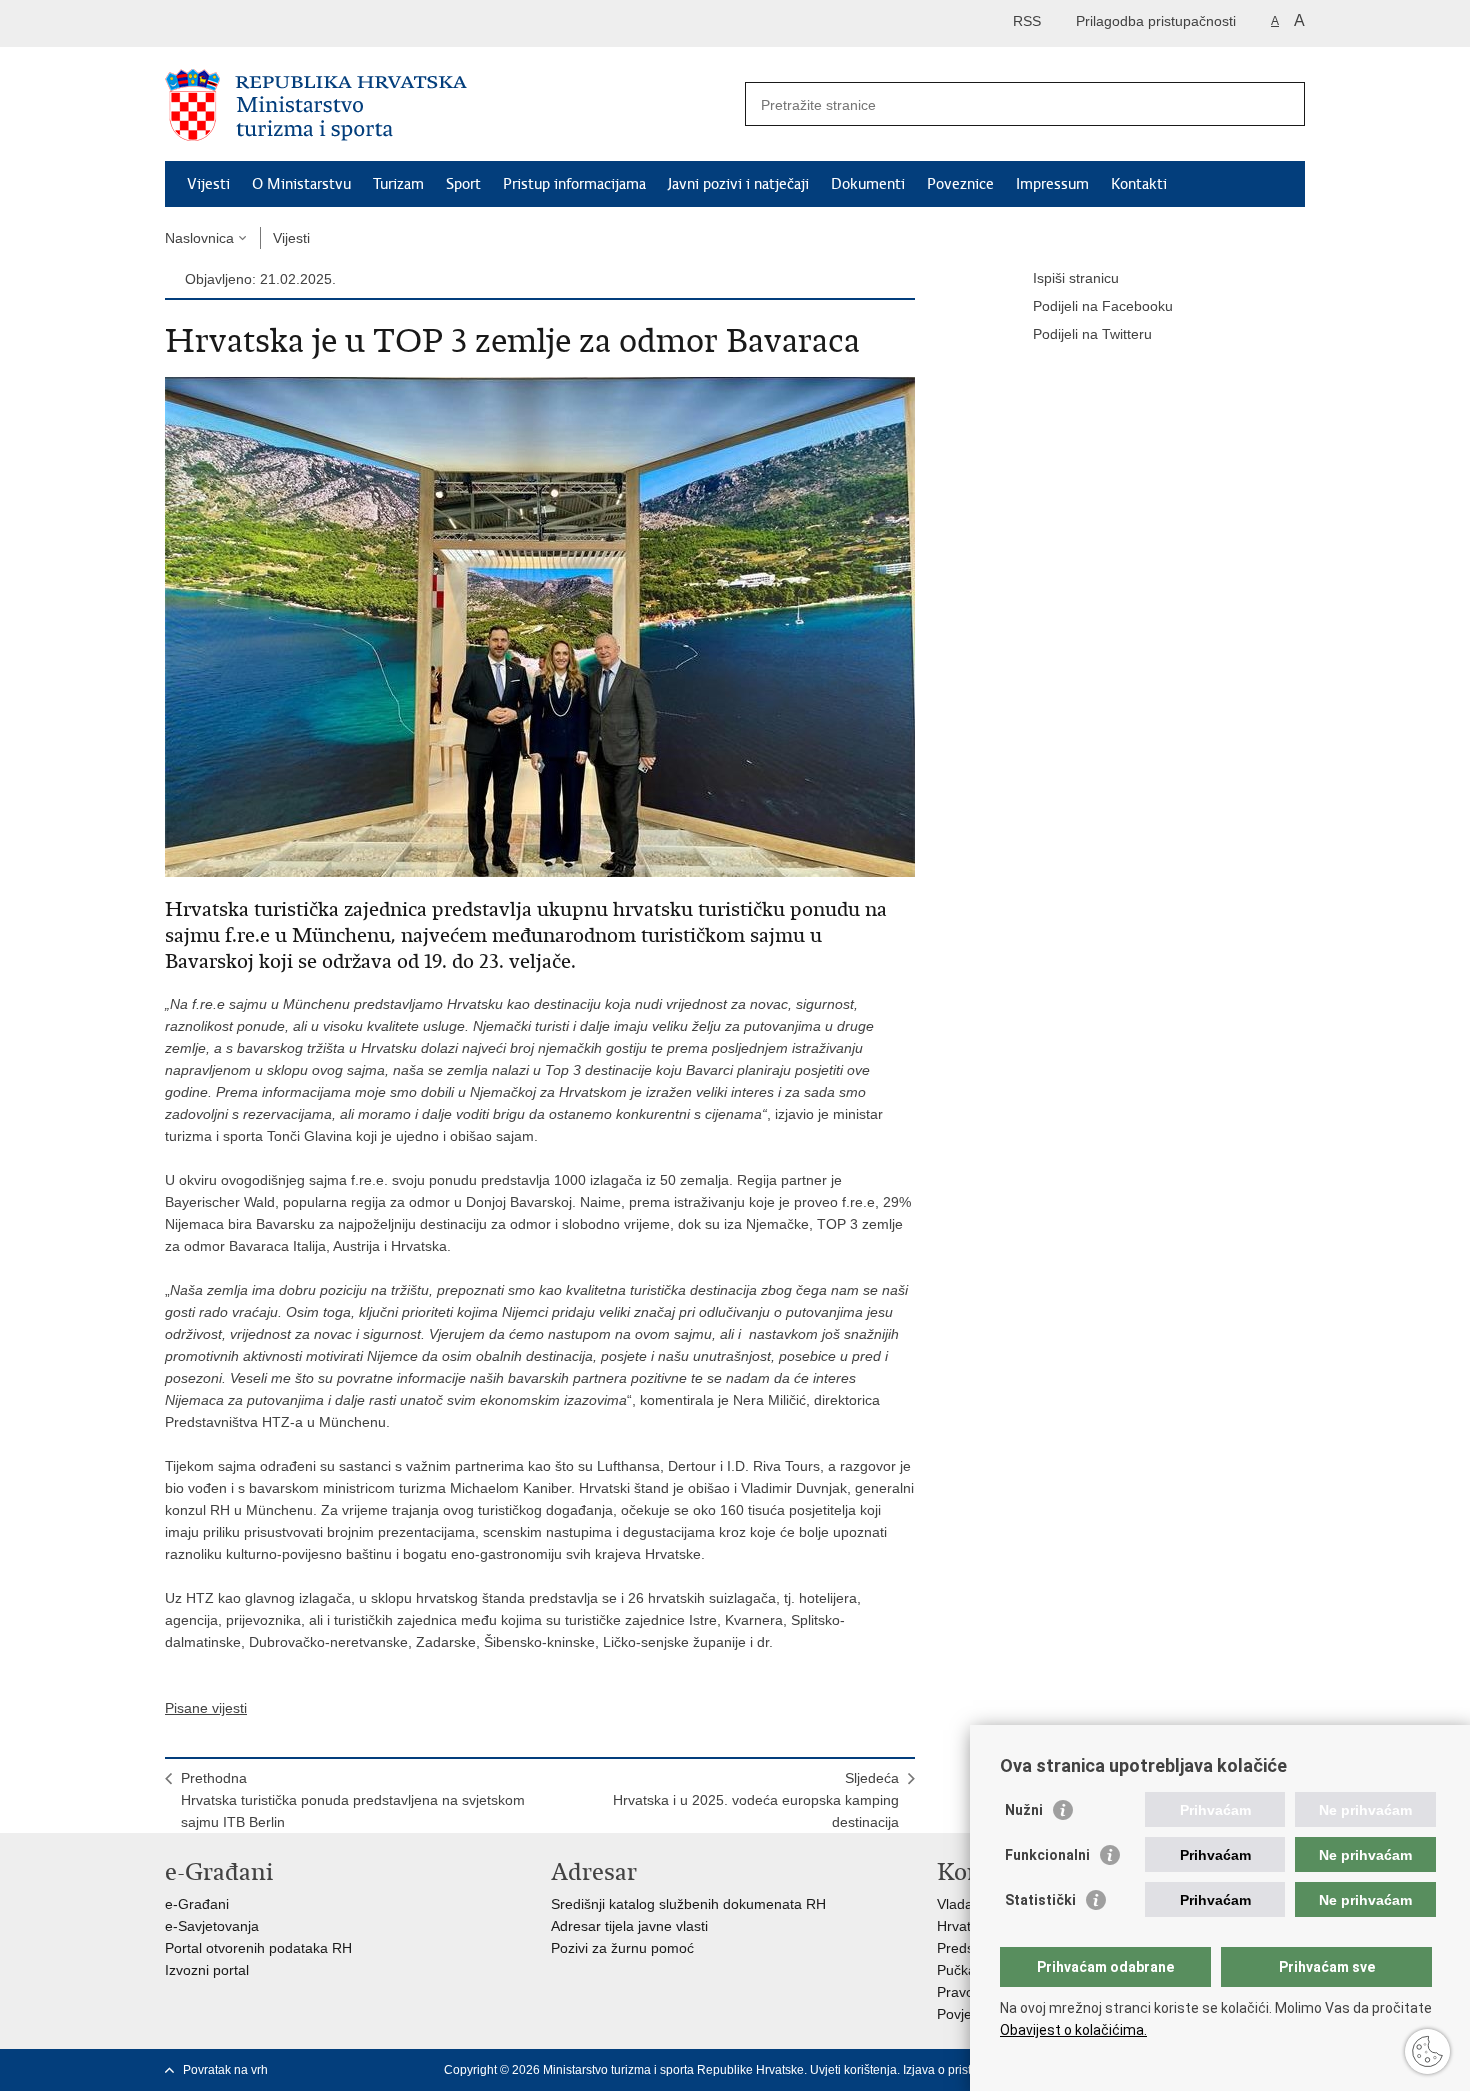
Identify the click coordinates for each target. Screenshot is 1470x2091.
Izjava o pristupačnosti (963, 2070)
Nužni (1024, 1810)
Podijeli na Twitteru (1092, 334)
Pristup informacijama (574, 184)
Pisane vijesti (206, 1708)
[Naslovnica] (450, 105)
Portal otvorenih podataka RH (258, 1948)
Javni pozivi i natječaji (738, 184)
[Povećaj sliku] (540, 626)
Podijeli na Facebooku (1103, 306)
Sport (463, 184)
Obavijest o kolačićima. (1073, 2030)
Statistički (1040, 1900)
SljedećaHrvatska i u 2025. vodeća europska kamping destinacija (756, 1800)
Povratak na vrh (225, 2070)
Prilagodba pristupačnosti (1156, 21)
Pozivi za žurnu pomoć (622, 1948)
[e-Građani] (250, 23)
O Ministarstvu (301, 184)
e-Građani (197, 1904)
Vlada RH (967, 1904)
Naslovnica (199, 238)
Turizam (398, 184)
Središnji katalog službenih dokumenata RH (688, 1904)
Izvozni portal (207, 1970)
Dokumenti (868, 184)
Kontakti (1139, 184)
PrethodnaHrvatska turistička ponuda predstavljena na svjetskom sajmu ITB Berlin (353, 1800)
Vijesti (208, 184)
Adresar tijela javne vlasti (629, 1926)
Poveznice (960, 184)
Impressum (1052, 184)
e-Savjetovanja (212, 1926)
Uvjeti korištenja (853, 2070)
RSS (1027, 21)
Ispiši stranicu (1076, 278)
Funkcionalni (1047, 1855)
